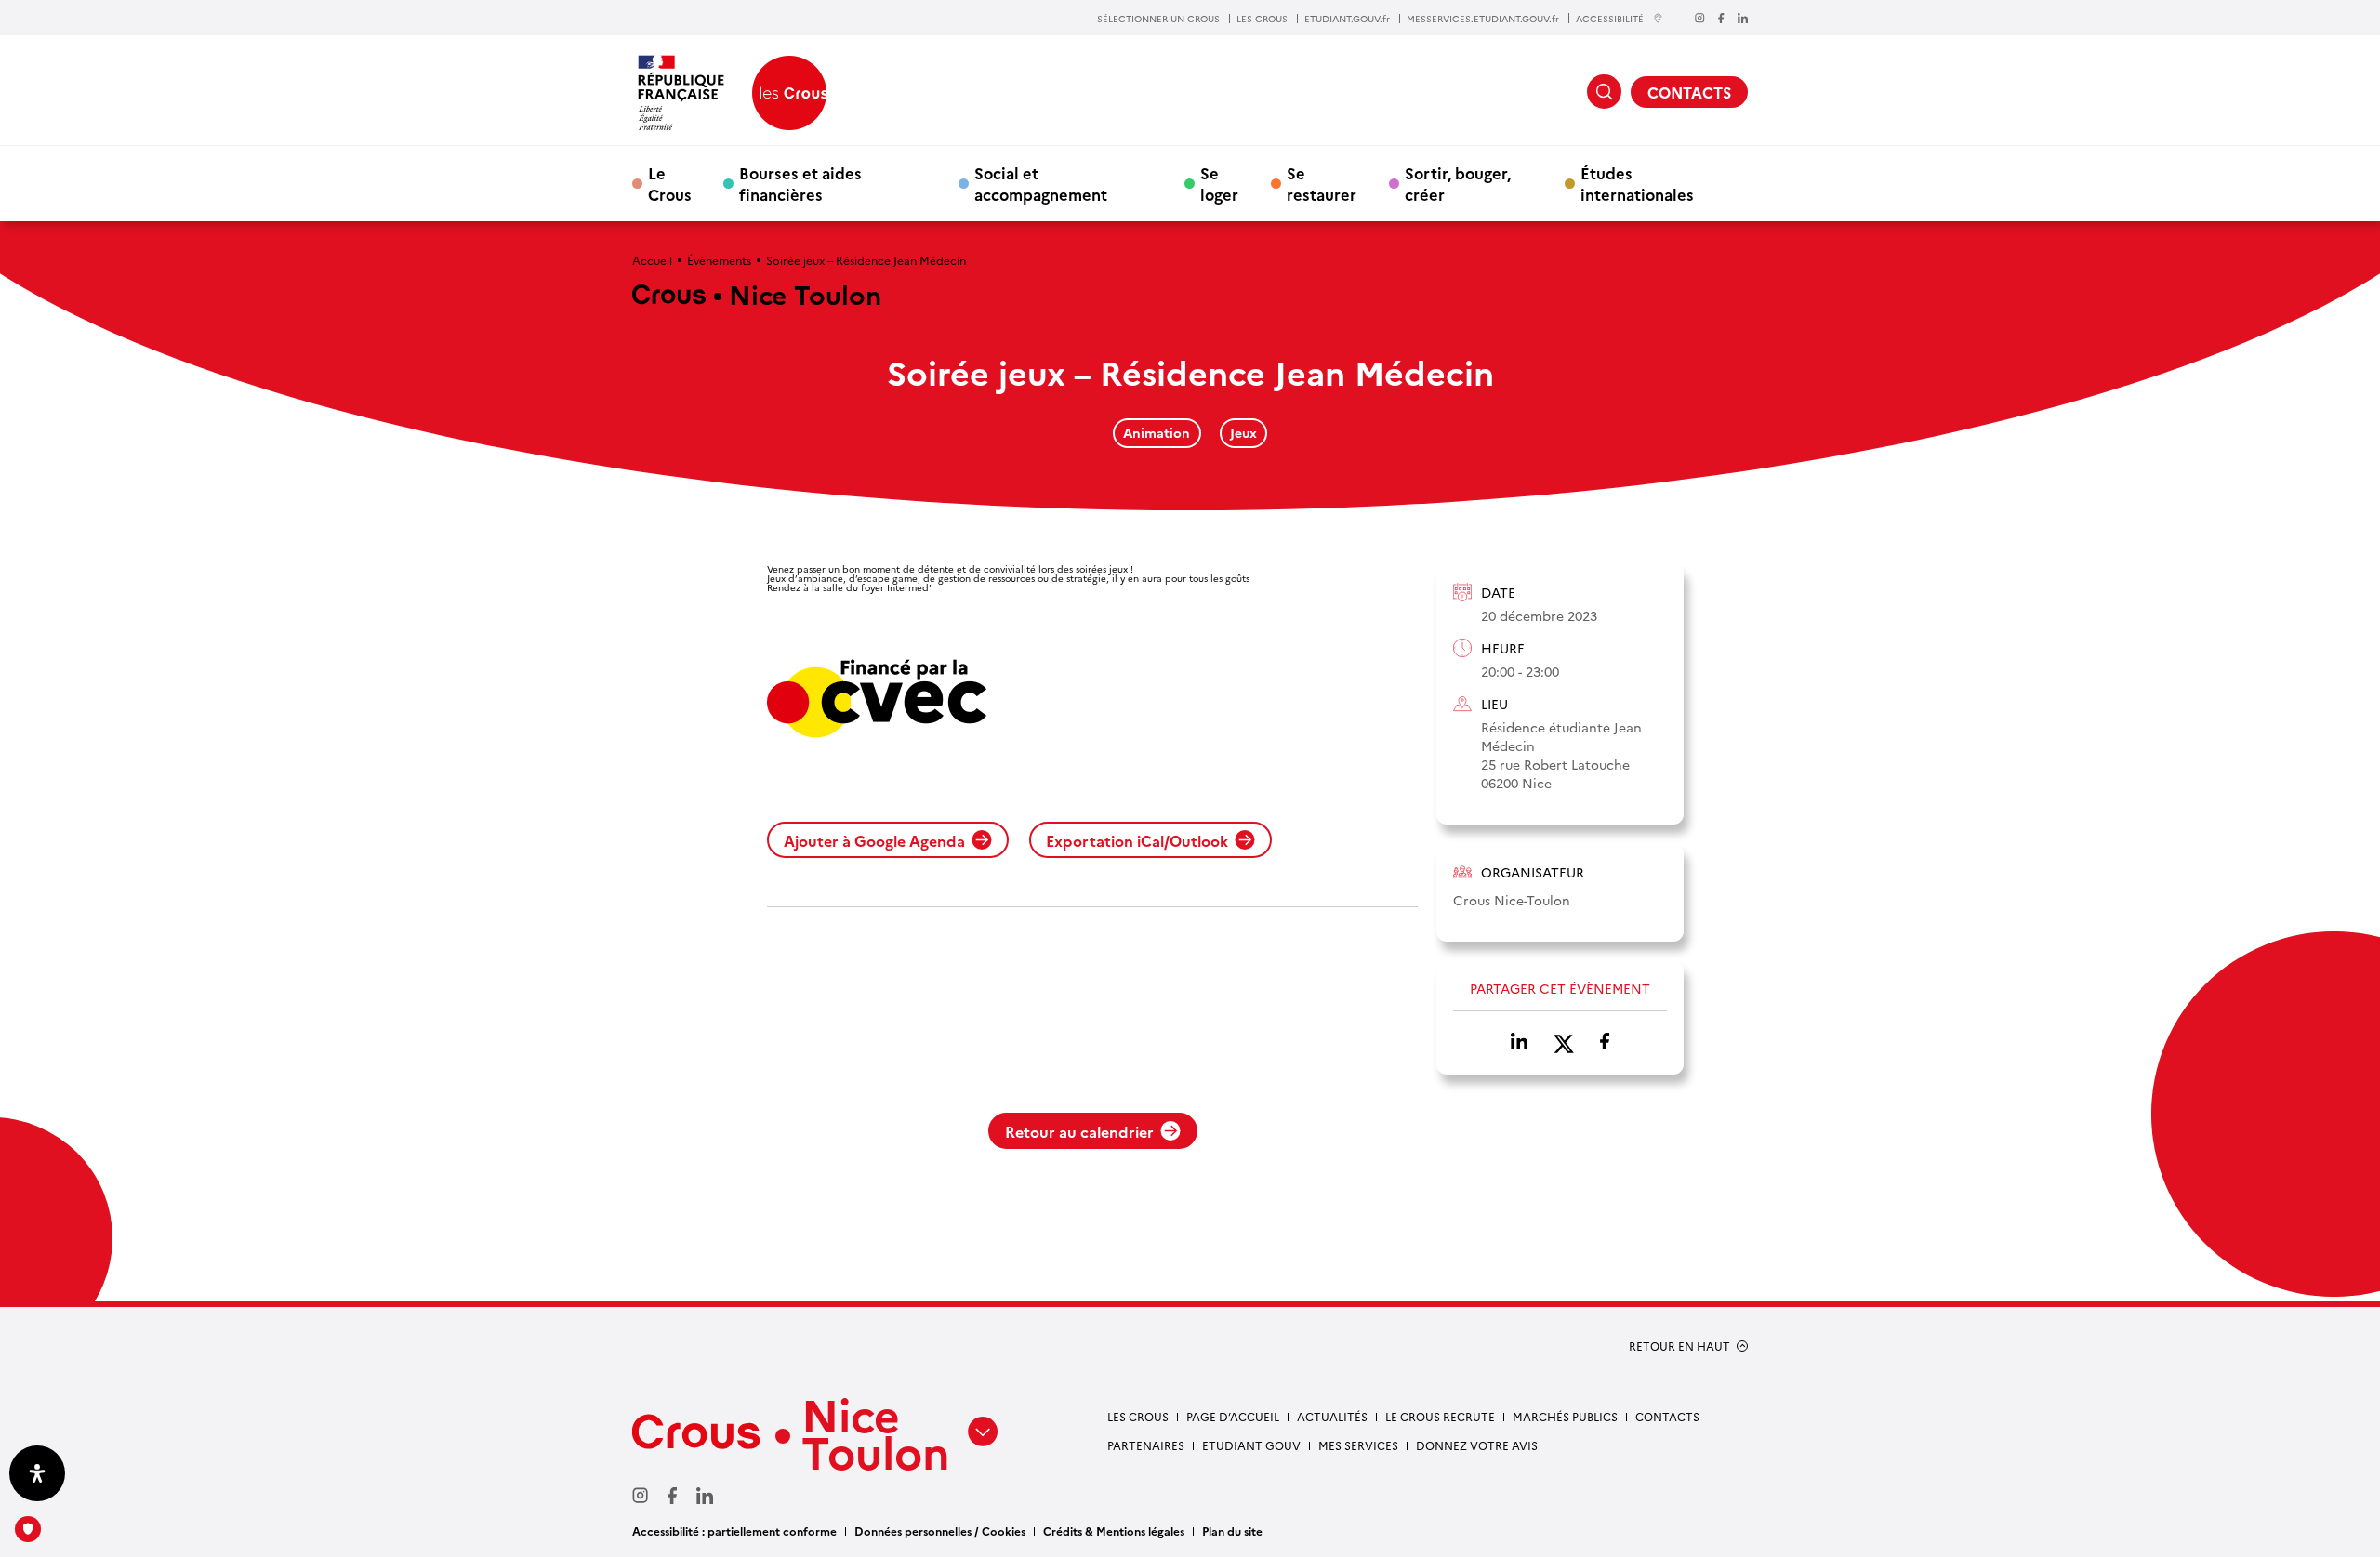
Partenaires (1146, 1445)
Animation (1157, 432)
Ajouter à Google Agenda (874, 840)
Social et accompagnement (1041, 183)
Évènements (719, 260)
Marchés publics (1565, 1416)
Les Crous (1138, 1416)
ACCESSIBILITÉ (1610, 18)
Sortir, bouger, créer (1458, 183)
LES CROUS (1262, 19)
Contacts (1667, 1416)
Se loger (1219, 183)
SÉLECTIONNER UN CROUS (1158, 19)
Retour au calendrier (1079, 1131)
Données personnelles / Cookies (940, 1531)
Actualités (1332, 1416)
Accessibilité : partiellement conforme (734, 1531)
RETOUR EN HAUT (1679, 1346)
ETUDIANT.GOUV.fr (1347, 19)
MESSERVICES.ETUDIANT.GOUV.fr (1483, 19)
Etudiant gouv (1251, 1445)
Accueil (652, 260)
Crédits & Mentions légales (1114, 1531)
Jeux (1243, 432)
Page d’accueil (1233, 1416)
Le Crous (670, 183)
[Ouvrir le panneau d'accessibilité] (37, 1473)
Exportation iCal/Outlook (1137, 840)
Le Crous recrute (1440, 1416)
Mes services (1358, 1445)
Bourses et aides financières (800, 183)
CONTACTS (1689, 92)
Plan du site (1232, 1531)
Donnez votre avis (1477, 1445)
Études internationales (1637, 183)
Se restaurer (1322, 183)
